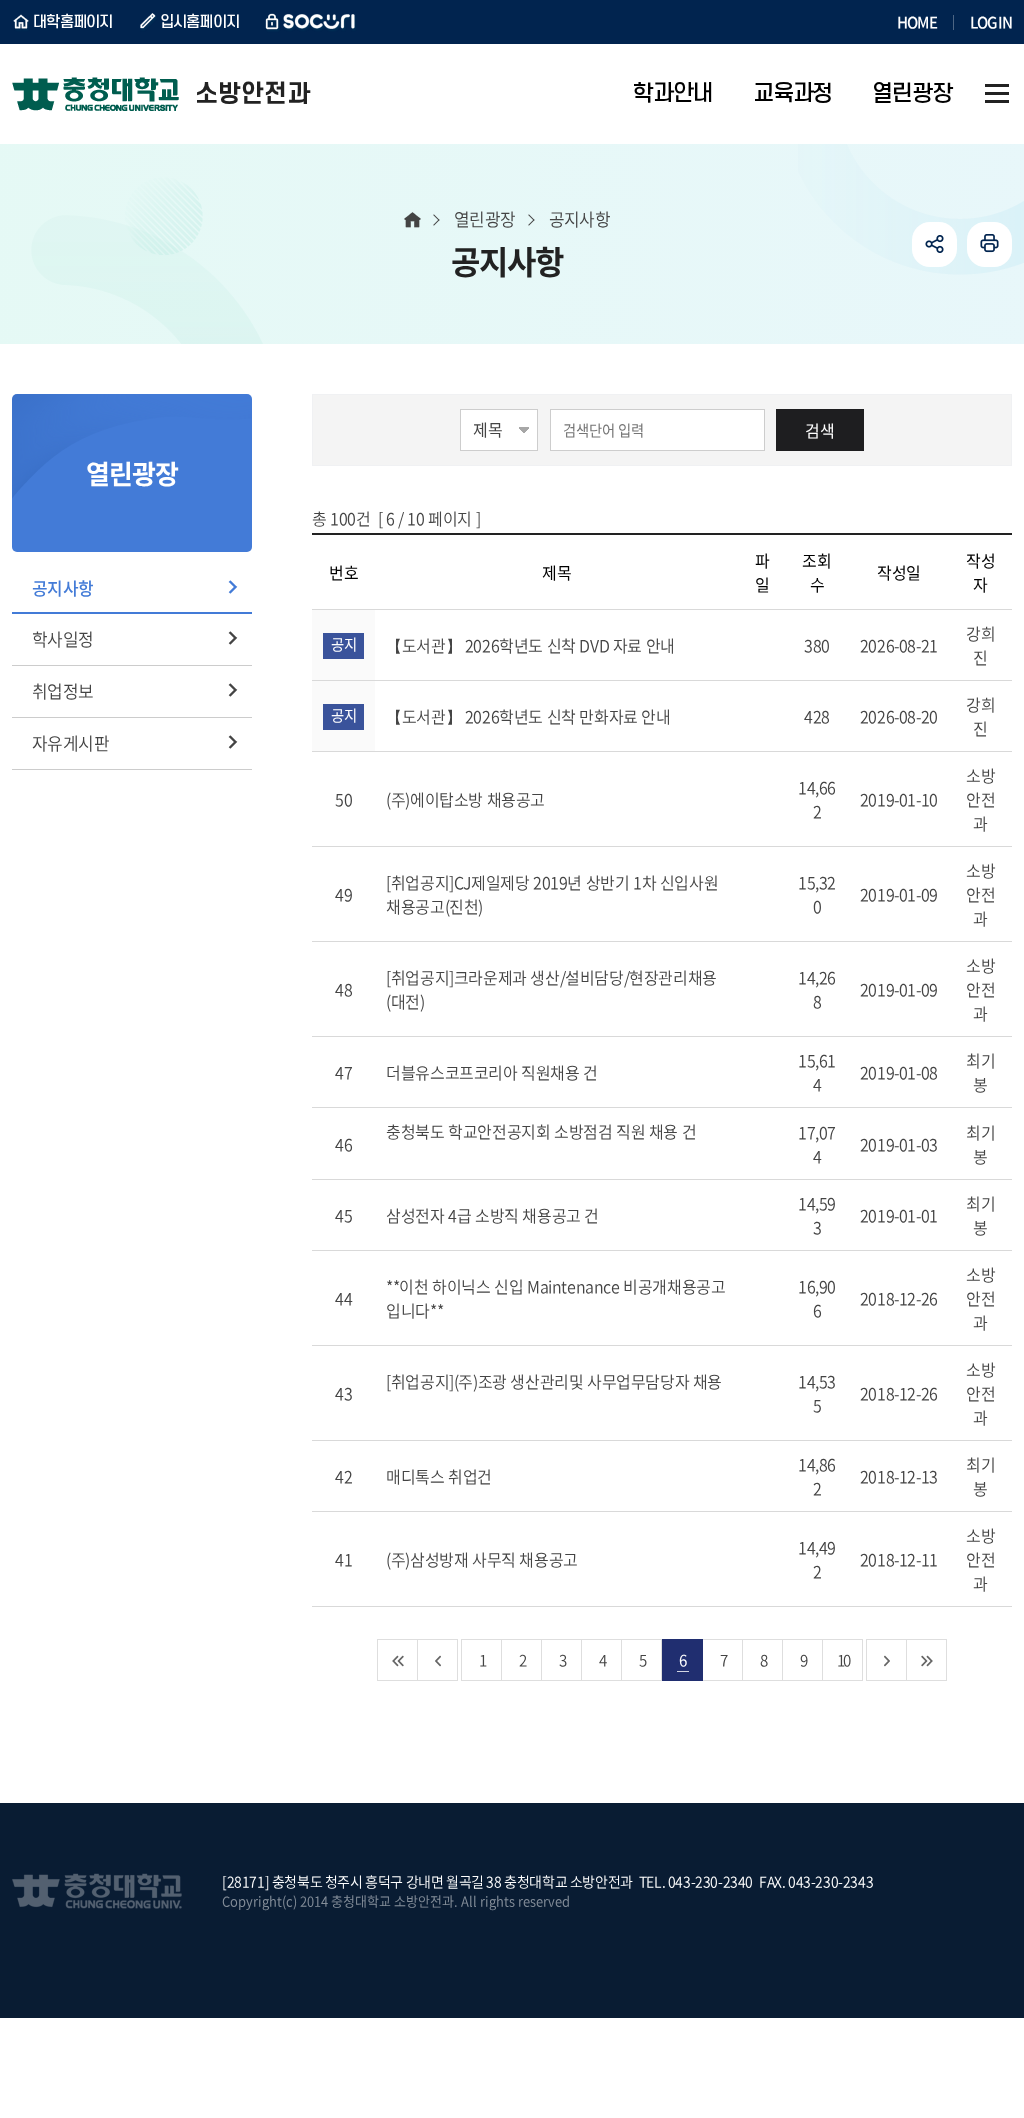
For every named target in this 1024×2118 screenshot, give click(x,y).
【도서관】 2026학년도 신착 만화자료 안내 (530, 716)
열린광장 (485, 218)
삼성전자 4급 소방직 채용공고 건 (494, 1215)
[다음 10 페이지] (887, 1660)
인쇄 (989, 244)
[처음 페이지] (398, 1660)
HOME (917, 22)
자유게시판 (70, 742)
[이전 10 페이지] (438, 1660)
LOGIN (991, 22)
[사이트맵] (997, 94)
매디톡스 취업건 (440, 1476)
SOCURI (311, 22)
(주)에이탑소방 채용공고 (467, 799)
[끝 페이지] (927, 1660)
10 (843, 1659)
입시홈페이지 (200, 22)
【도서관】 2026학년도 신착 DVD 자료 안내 (532, 645)
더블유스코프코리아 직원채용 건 (493, 1072)
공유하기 (934, 244)
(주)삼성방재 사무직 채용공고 (483, 1559)
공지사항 (63, 587)
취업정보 (63, 690)
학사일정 (63, 638)
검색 (820, 430)
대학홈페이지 (73, 22)
